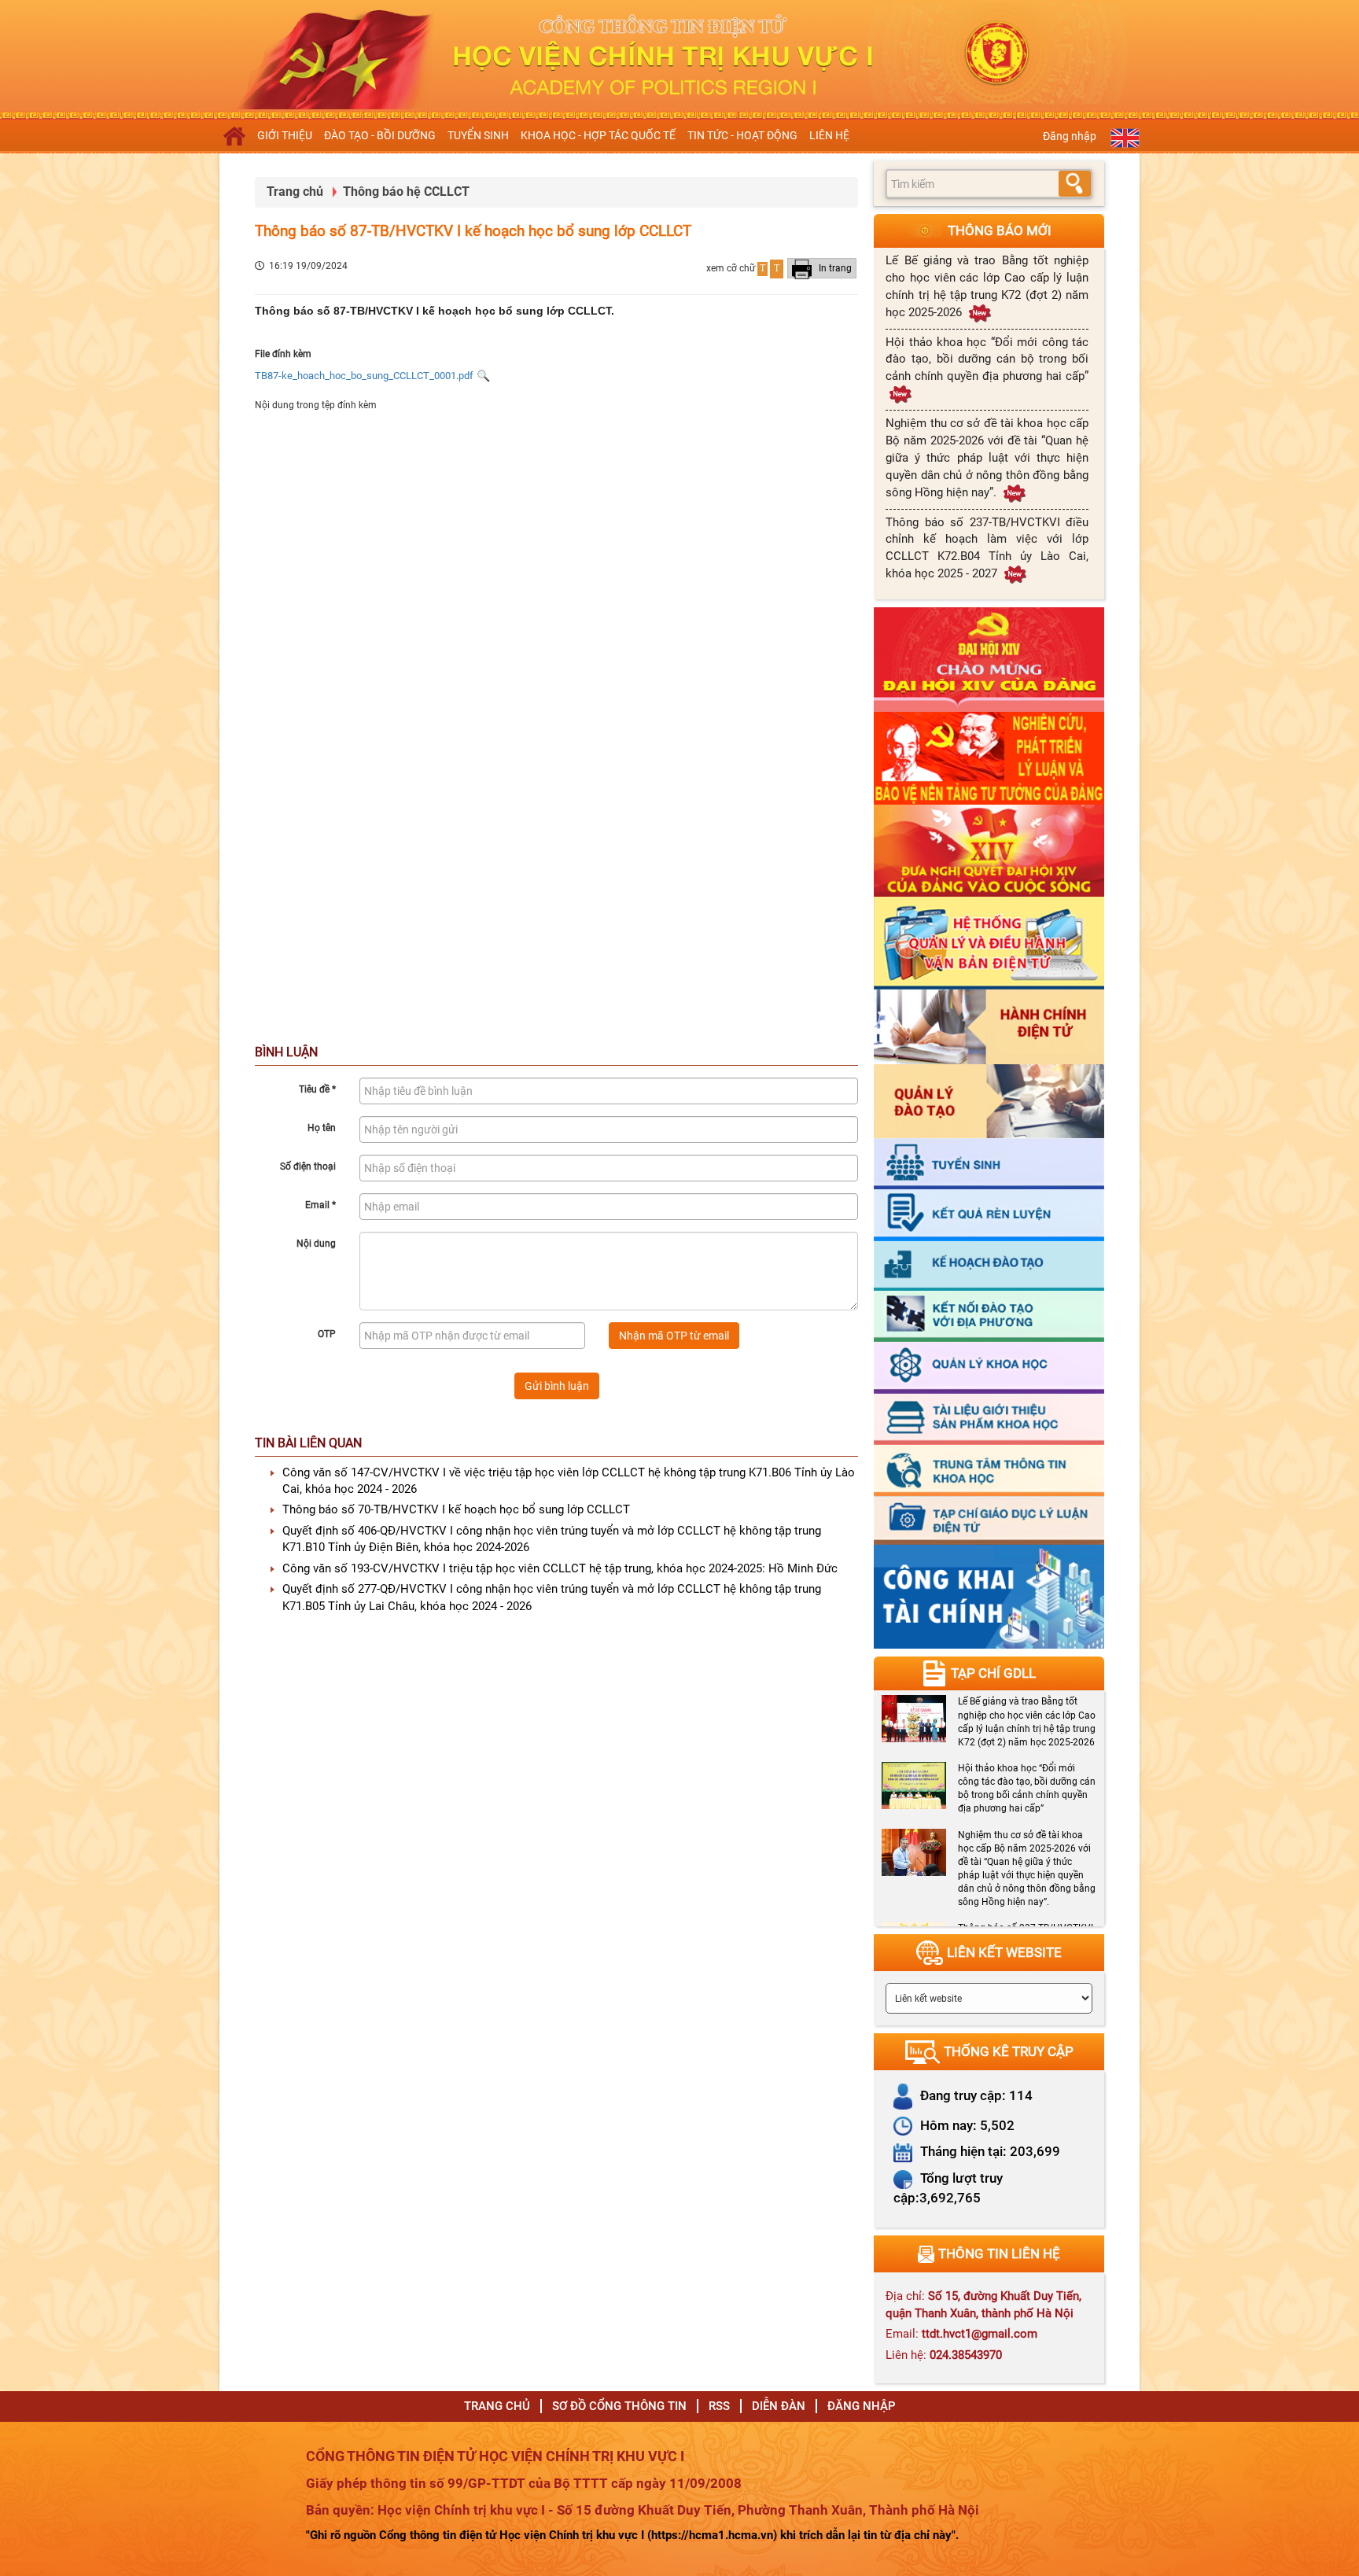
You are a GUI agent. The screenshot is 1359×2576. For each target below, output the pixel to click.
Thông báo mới (1000, 230)
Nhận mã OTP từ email (674, 1336)
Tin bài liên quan (308, 1443)
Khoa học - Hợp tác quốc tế (598, 135)
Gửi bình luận (557, 1386)
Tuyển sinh (478, 135)
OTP (327, 1334)
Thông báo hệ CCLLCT (406, 192)
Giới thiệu (285, 135)
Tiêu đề (317, 1089)
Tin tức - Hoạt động (742, 135)
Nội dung (316, 1244)
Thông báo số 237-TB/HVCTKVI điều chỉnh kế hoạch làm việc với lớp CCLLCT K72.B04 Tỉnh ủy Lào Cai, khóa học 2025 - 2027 (987, 548)
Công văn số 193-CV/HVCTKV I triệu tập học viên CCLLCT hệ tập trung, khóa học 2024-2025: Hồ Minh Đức (560, 1568)
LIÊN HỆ (829, 135)
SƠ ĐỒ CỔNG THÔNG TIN (619, 2406)
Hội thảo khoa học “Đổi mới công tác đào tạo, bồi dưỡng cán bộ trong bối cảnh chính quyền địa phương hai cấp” (987, 359)
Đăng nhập (1070, 136)
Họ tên (322, 1128)
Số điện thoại (308, 1166)
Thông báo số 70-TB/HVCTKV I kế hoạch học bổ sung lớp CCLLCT (456, 1509)
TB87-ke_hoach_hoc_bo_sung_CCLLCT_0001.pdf (364, 376)
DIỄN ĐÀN (779, 2406)
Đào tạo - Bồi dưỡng (380, 135)
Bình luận (286, 1052)
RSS (719, 2406)
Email (320, 1205)
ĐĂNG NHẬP (862, 2406)
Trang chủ (295, 192)
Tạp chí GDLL (993, 1673)
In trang (834, 268)
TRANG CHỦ (497, 2406)
